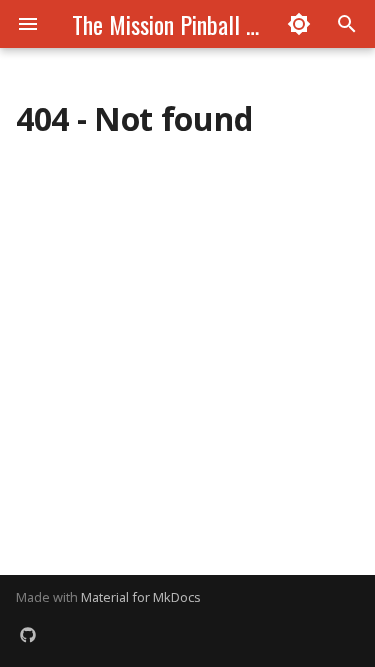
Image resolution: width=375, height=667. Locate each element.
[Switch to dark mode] (299, 24)
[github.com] (28, 635)
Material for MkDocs (141, 597)
